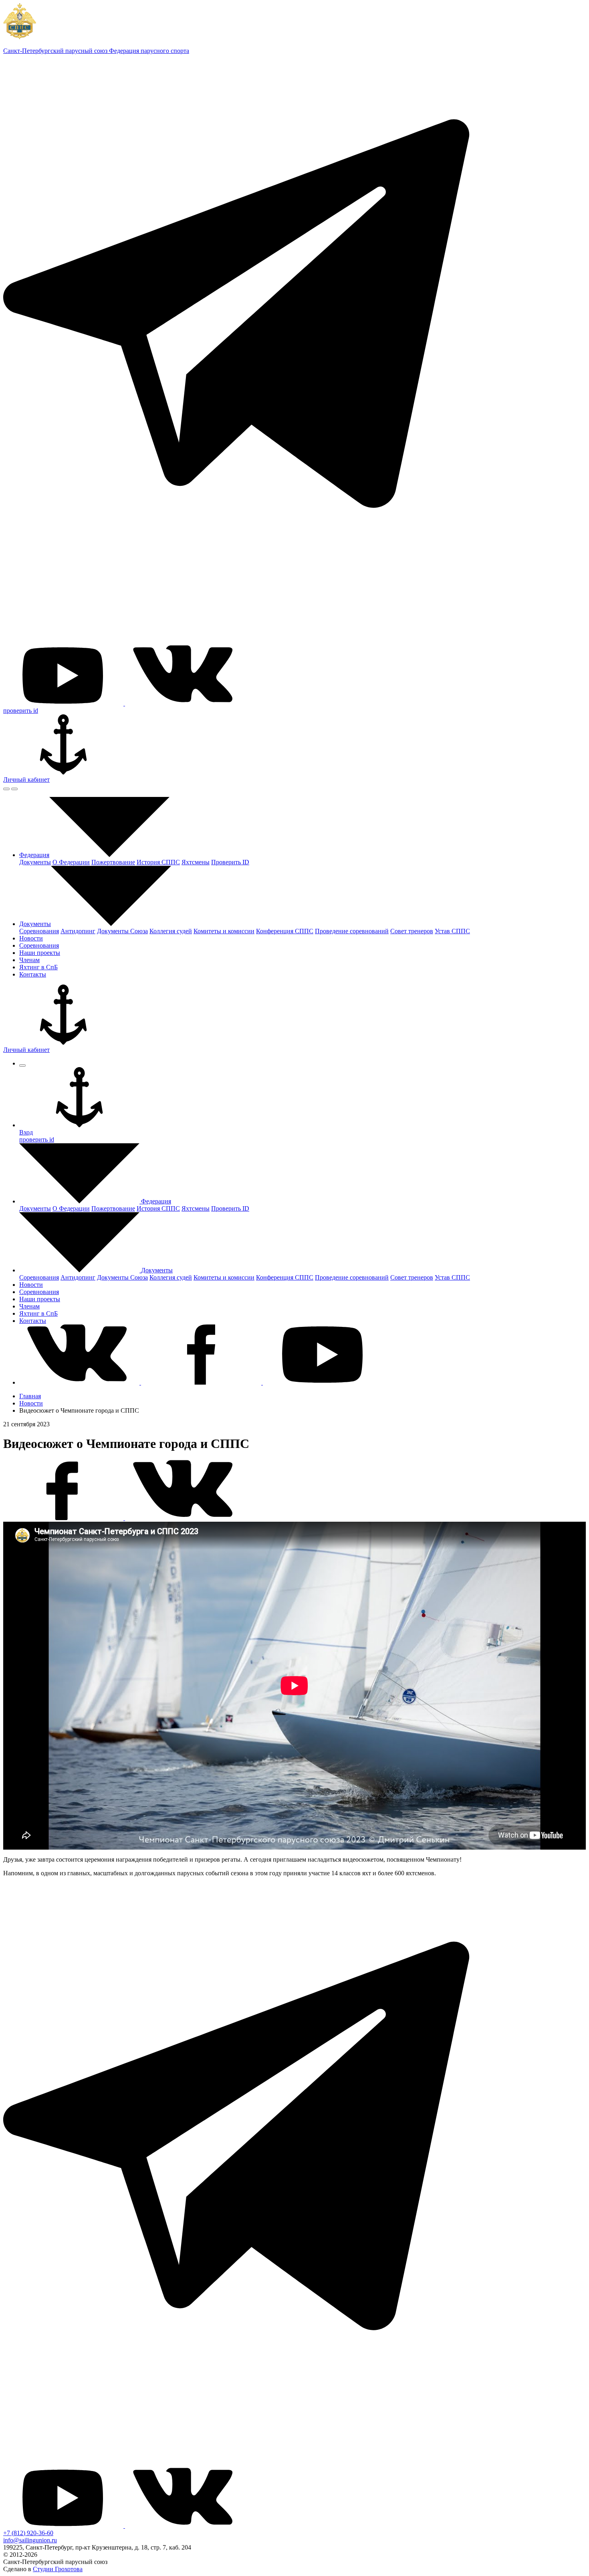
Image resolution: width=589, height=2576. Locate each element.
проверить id (21, 711)
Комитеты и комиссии (224, 931)
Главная (30, 1396)
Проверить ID (230, 862)
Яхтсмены (196, 862)
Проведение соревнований (352, 931)
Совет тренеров (412, 931)
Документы (35, 862)
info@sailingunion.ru (30, 2540)
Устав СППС (452, 931)
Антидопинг (78, 931)
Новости (31, 1403)
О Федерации (71, 862)
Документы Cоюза (122, 931)
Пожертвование (113, 862)
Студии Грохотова (58, 2569)
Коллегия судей (171, 931)
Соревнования (39, 931)
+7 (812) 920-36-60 (28, 2533)
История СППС (158, 862)
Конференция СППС (285, 931)
